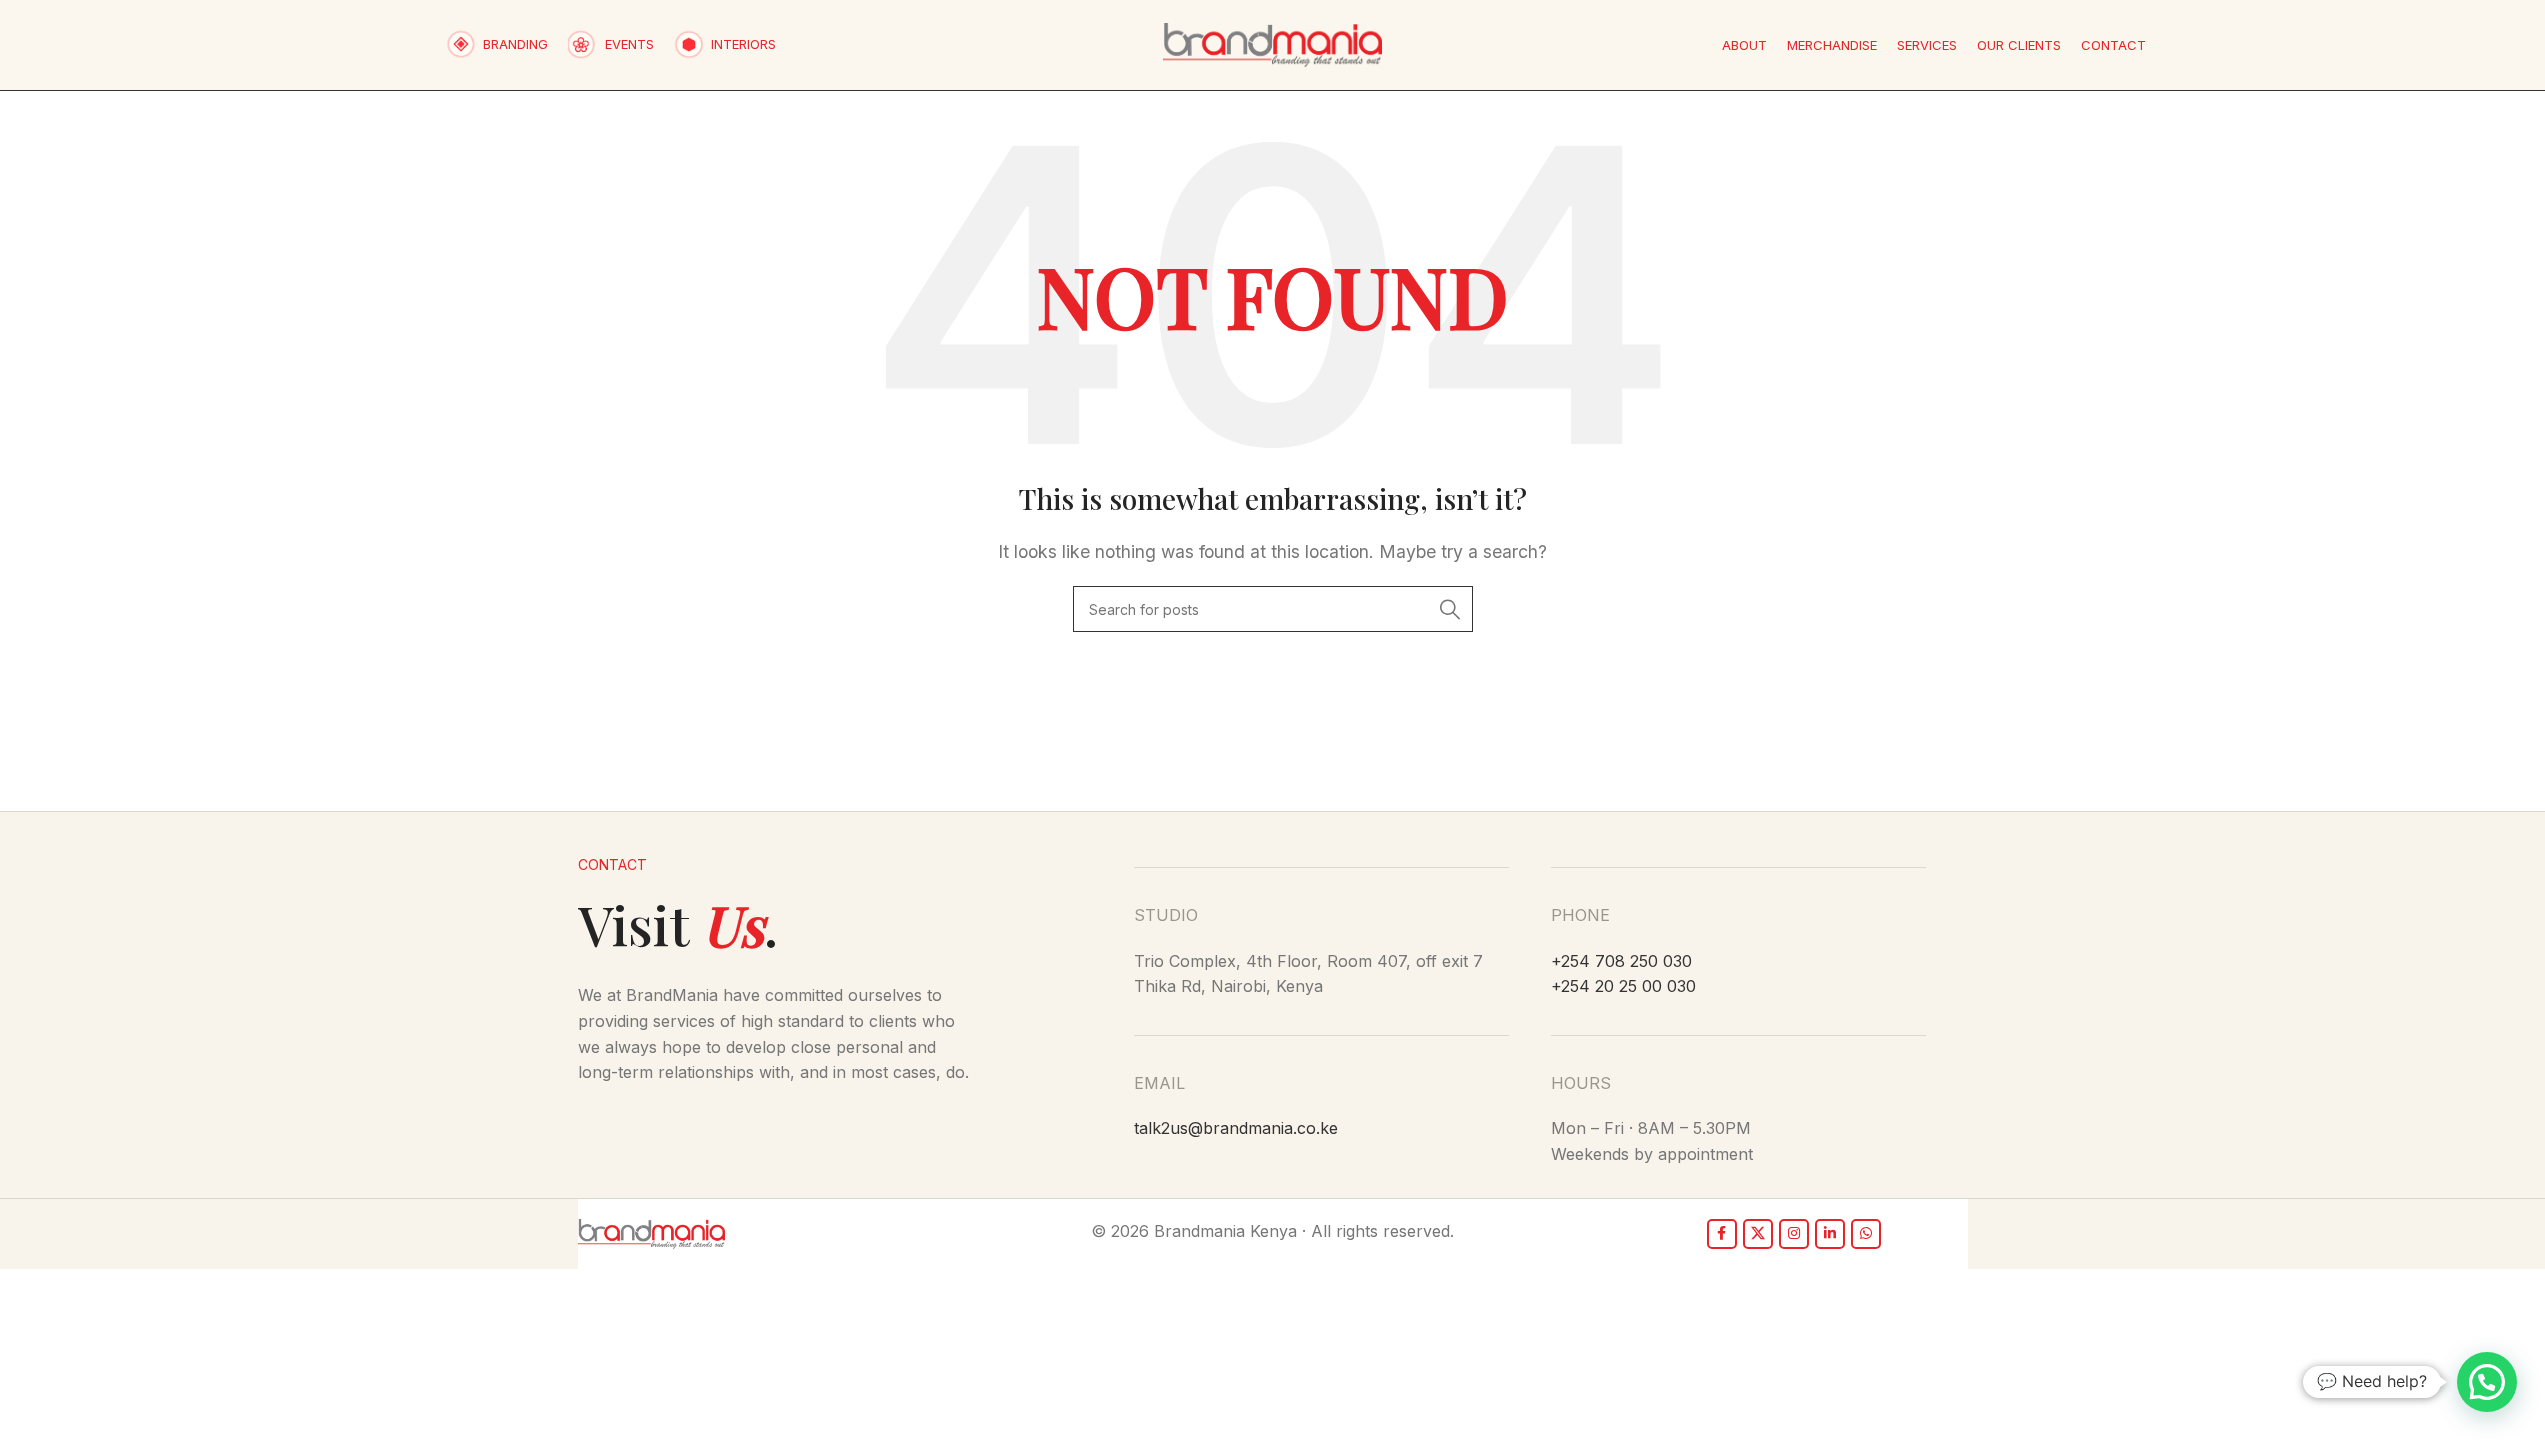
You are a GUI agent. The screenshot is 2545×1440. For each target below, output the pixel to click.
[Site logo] (1272, 43)
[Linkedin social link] (1830, 1234)
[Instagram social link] (1794, 1234)
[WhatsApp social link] (1866, 1234)
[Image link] (651, 1232)
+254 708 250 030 (1621, 961)
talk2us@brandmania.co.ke (1236, 1128)
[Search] (1450, 609)
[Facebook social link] (1722, 1234)
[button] (2487, 1382)
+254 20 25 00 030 (1623, 986)
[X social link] (1758, 1234)
